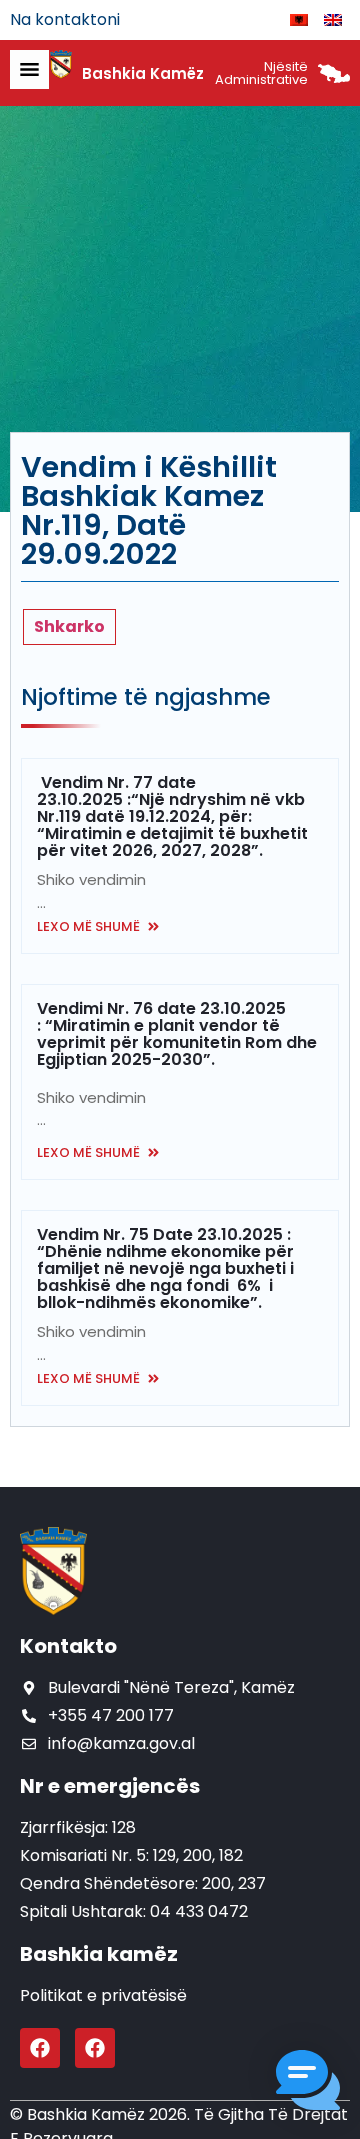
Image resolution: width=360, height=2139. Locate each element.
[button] (308, 2083)
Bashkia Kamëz (143, 73)
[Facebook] (40, 2048)
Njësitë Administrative (261, 73)
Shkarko (69, 626)
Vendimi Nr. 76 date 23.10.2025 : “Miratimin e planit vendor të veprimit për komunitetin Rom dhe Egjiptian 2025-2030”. (177, 1034)
